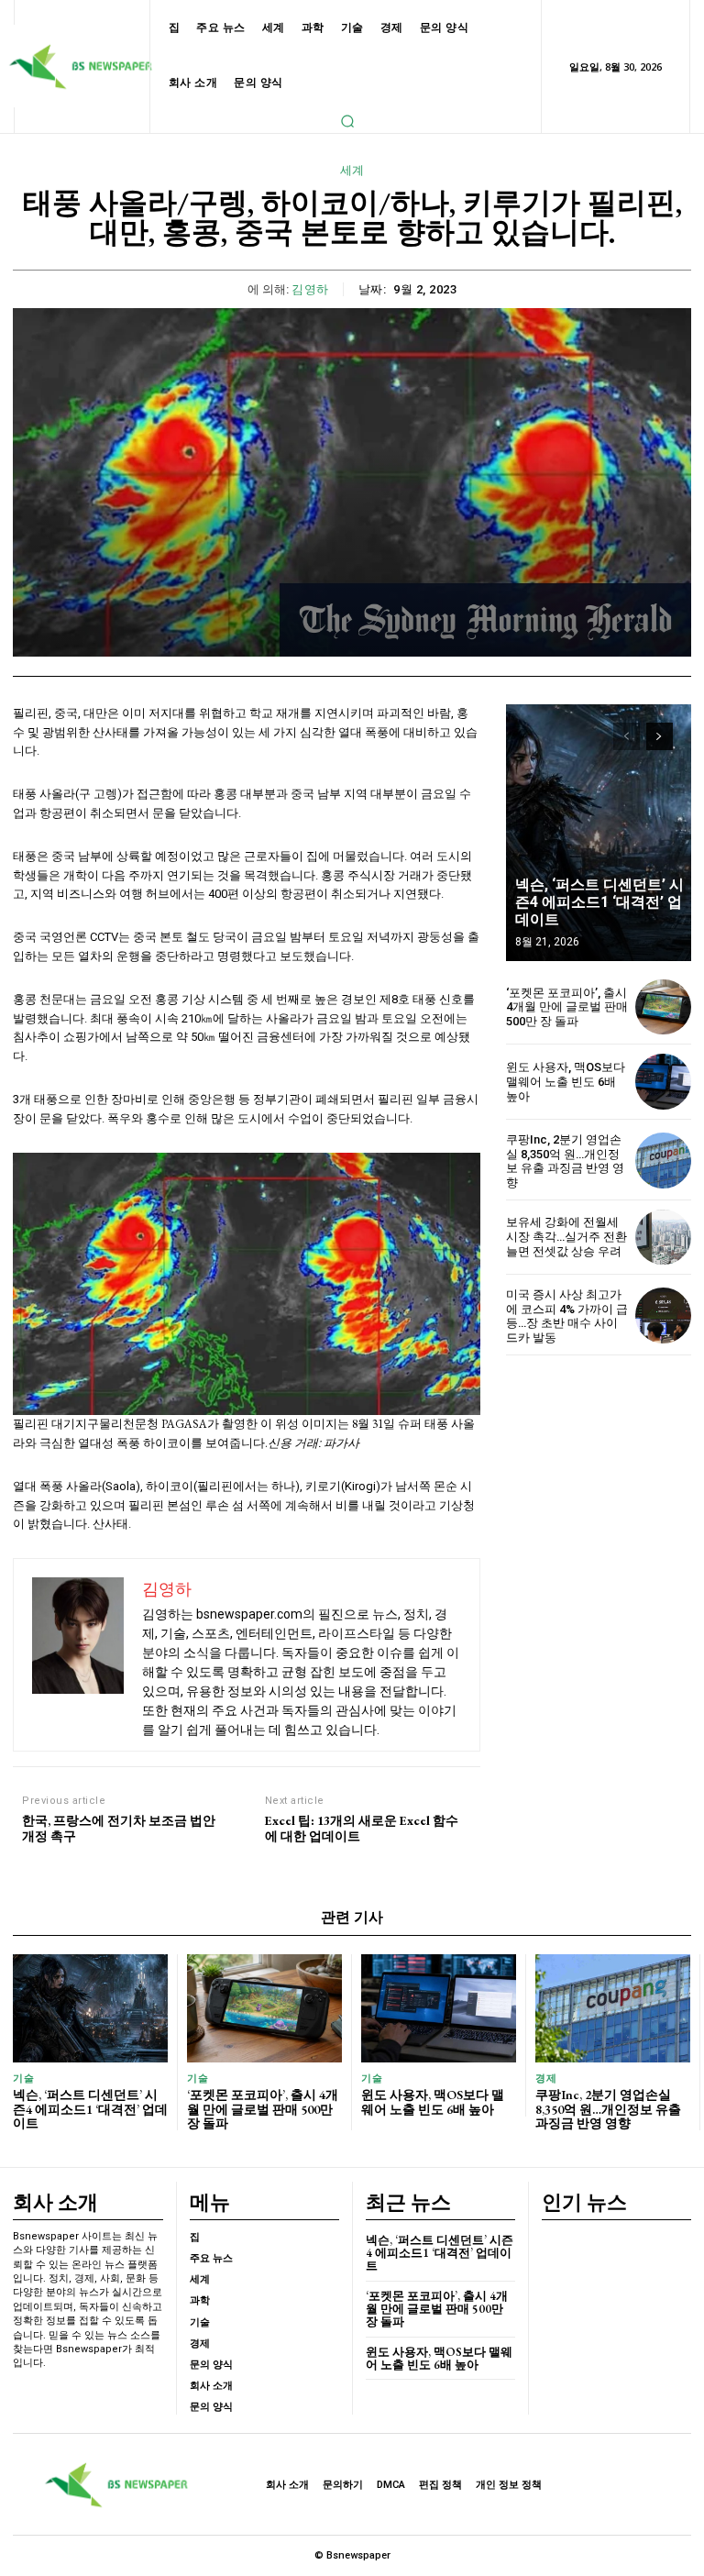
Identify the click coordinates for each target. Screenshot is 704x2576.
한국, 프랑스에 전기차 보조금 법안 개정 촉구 (119, 1829)
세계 (352, 170)
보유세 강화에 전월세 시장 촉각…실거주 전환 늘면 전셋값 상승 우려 (566, 1236)
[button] (347, 121)
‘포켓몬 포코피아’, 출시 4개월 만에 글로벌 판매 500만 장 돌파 (567, 1007)
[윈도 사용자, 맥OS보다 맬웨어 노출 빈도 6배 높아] (663, 1082)
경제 (546, 2078)
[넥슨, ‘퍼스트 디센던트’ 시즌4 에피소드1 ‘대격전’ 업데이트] (599, 833)
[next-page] (660, 736)
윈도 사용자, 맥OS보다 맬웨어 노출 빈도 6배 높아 (566, 1081)
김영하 (310, 289)
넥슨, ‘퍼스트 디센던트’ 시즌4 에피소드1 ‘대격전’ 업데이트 (599, 902)
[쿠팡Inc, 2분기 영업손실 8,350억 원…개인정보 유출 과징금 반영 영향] (663, 1161)
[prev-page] (627, 736)
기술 (23, 2078)
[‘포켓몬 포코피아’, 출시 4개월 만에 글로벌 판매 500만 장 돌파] (663, 1007)
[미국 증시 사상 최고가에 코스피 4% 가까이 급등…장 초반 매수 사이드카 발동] (663, 1316)
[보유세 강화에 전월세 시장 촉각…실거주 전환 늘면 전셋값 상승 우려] (663, 1238)
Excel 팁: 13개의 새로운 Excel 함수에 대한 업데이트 (362, 1829)
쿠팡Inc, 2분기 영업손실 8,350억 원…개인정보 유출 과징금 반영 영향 (565, 1161)
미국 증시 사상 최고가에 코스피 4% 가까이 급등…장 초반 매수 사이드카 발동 (567, 1316)
